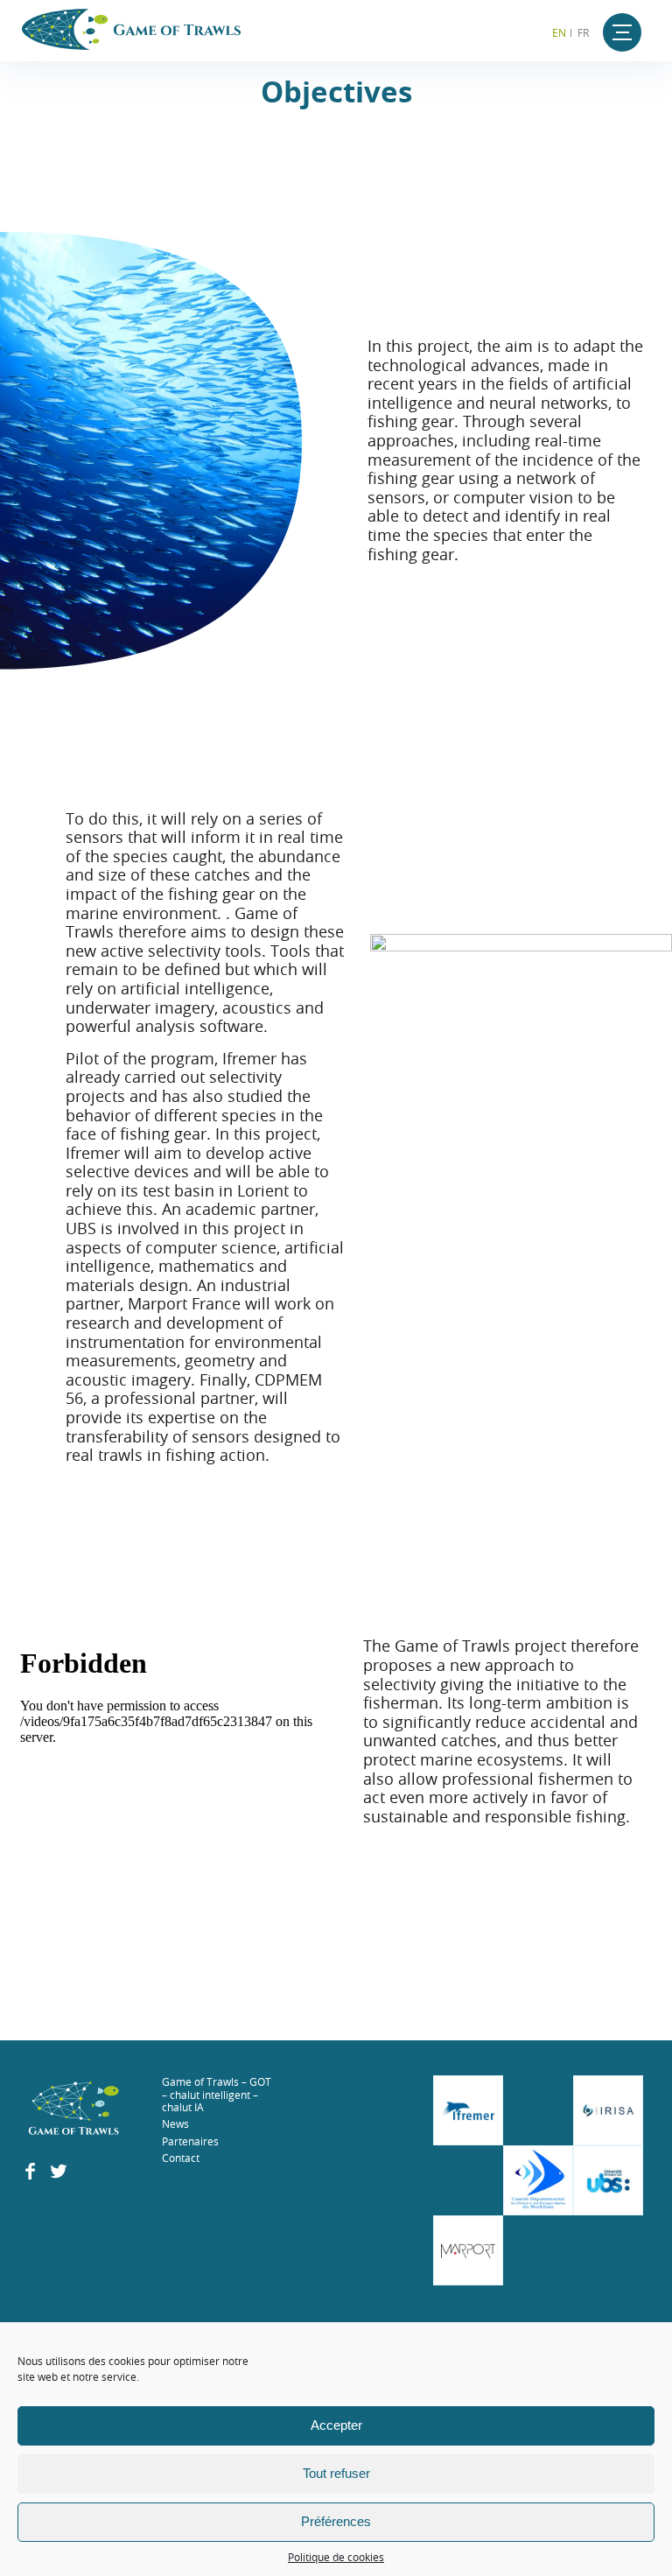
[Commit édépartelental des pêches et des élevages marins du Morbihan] (538, 2180)
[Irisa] (608, 2110)
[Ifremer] (468, 2110)
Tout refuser (336, 2473)
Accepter (336, 2425)
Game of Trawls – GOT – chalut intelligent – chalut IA (217, 2094)
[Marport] (468, 2250)
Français (585, 32)
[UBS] (608, 2180)
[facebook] (30, 2175)
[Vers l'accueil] (74, 2110)
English (557, 32)
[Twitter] (59, 2175)
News (175, 2123)
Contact (181, 2158)
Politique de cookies (336, 2557)
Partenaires (190, 2141)
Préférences (336, 2521)
